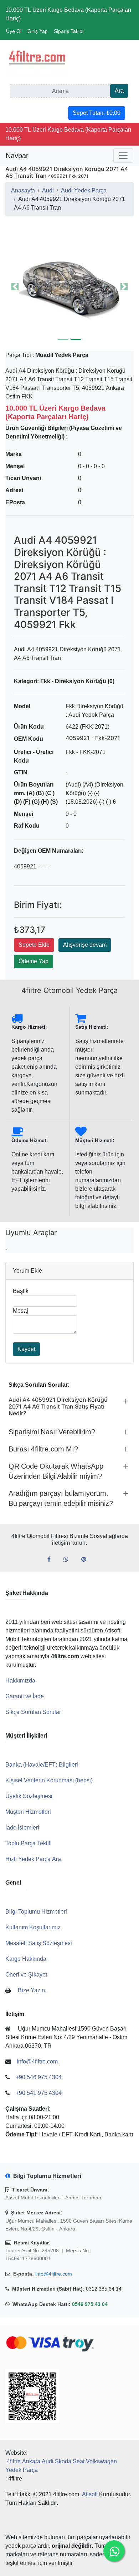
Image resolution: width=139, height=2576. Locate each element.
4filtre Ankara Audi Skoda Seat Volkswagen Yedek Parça (61, 2466)
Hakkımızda (20, 1681)
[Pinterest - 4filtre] (87, 1559)
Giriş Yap (38, 31)
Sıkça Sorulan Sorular (33, 1712)
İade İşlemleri (22, 1828)
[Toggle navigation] (123, 156)
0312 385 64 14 (104, 2289)
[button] (69, 287)
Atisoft (90, 2494)
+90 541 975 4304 (39, 2093)
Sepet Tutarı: (97, 113)
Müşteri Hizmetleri (28, 1812)
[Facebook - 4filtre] (52, 1559)
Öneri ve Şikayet (26, 1975)
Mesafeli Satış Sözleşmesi (39, 1943)
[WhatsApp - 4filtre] (69, 1559)
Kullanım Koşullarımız (33, 1927)
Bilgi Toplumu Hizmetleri (36, 1912)
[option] (69, 287)
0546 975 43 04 (90, 2304)
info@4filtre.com (54, 2274)
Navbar (17, 156)
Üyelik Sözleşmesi (29, 1796)
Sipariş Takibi (69, 31)
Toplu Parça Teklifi (29, 1843)
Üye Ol (14, 31)
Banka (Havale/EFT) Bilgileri (42, 1765)
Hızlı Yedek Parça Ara (33, 1859)
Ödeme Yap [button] (34, 961)
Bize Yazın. (32, 1990)
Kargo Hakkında (26, 1959)
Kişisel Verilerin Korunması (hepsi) (49, 1780)
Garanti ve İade (25, 1696)
